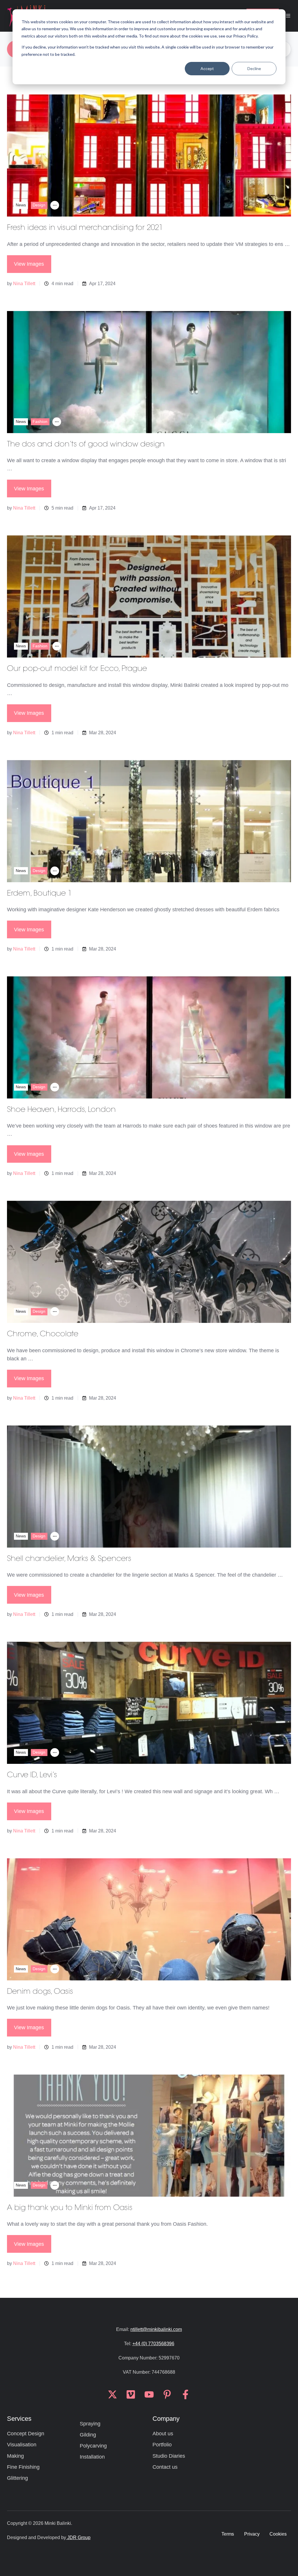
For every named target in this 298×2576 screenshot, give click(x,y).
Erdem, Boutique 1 (39, 894)
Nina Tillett (24, 283)
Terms (228, 2534)
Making (15, 2456)
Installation (92, 2457)
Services (19, 2419)
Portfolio (162, 2445)
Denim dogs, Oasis (40, 1992)
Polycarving (93, 2446)
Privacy (252, 2534)
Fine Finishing (23, 2467)
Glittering (17, 2478)
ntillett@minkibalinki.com (156, 2329)
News (21, 205)
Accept (207, 68)
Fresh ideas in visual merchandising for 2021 (85, 228)
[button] (288, 16)
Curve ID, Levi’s (32, 1775)
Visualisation (22, 2445)
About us (163, 2434)
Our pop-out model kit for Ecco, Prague (77, 669)
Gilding (88, 2435)
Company (166, 2419)
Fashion (40, 421)
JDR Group (78, 2537)
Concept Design (26, 2434)
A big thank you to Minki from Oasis (70, 2208)
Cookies (278, 2534)
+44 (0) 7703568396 (153, 2343)
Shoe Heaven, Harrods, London (61, 1110)
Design (39, 205)
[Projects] (55, 205)
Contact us (165, 2467)
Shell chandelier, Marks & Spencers (69, 1559)
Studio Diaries (169, 2456)
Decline (254, 68)
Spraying (90, 2424)
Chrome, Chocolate (43, 1335)
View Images (29, 264)
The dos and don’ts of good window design (86, 445)
